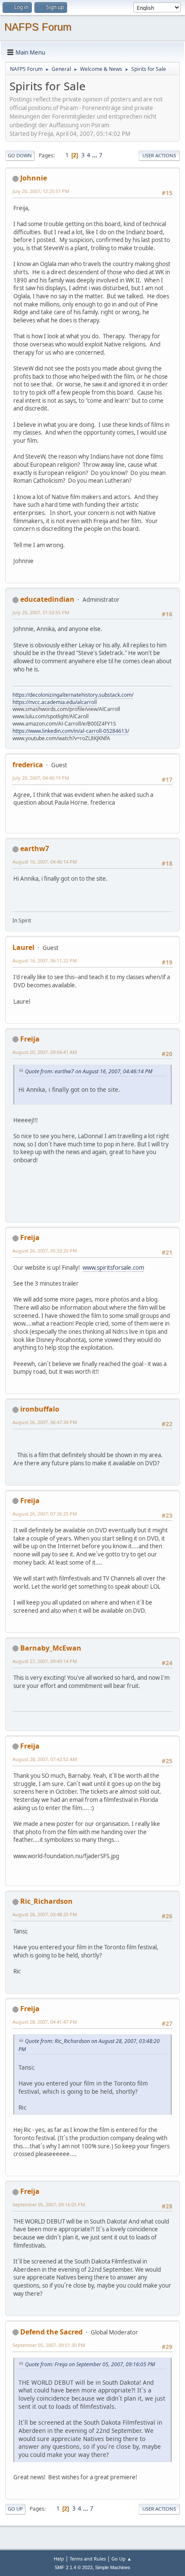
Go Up (15, 2509)
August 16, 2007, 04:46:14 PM (45, 862)
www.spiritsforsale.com (113, 1268)
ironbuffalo (40, 1409)
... (95, 155)
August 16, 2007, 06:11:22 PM (45, 960)
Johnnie (34, 178)
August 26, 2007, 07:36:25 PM (45, 1514)
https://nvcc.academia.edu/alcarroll (55, 702)
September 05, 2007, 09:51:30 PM (49, 2345)
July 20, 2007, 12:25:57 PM (41, 191)
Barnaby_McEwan (51, 1648)
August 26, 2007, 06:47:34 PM (45, 1422)
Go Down (20, 155)
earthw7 (35, 848)
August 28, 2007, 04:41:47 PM (45, 2022)
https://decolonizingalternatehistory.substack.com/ (73, 695)
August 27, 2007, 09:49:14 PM (45, 1661)
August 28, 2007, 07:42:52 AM (45, 1759)
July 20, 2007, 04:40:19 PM (41, 778)
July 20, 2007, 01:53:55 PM (41, 612)
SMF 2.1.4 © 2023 (74, 2567)
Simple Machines (113, 2567)
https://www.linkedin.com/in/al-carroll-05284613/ (71, 731)
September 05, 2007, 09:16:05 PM (49, 2204)
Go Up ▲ (122, 2559)
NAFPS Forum (38, 27)
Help (59, 2559)
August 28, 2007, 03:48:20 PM (45, 1914)
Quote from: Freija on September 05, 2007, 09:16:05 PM (90, 2364)
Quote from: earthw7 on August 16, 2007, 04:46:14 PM (89, 1071)
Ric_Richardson (46, 1901)
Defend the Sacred (51, 2332)
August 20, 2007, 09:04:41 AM (45, 1052)
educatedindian (47, 599)
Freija (30, 1039)
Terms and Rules (88, 2559)
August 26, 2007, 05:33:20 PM (45, 1251)
